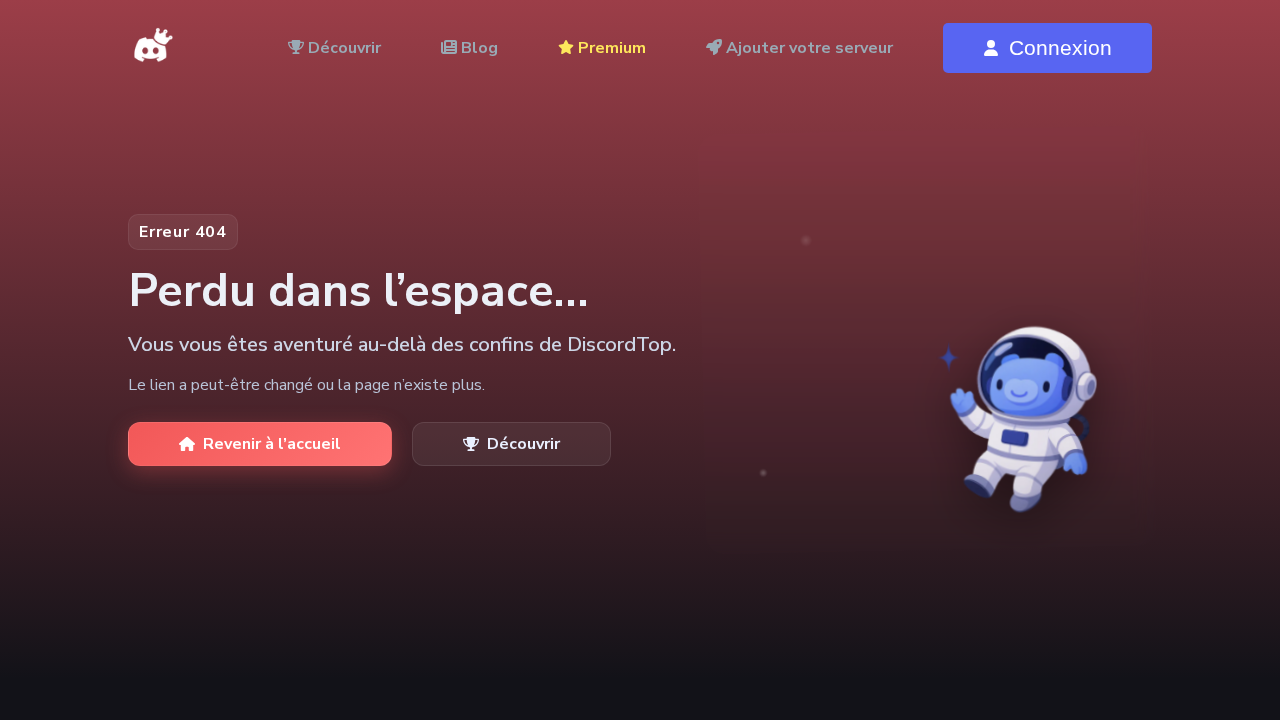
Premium (610, 48)
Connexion (1060, 47)
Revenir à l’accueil (272, 444)
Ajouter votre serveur (807, 48)
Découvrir (342, 48)
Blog (477, 48)
